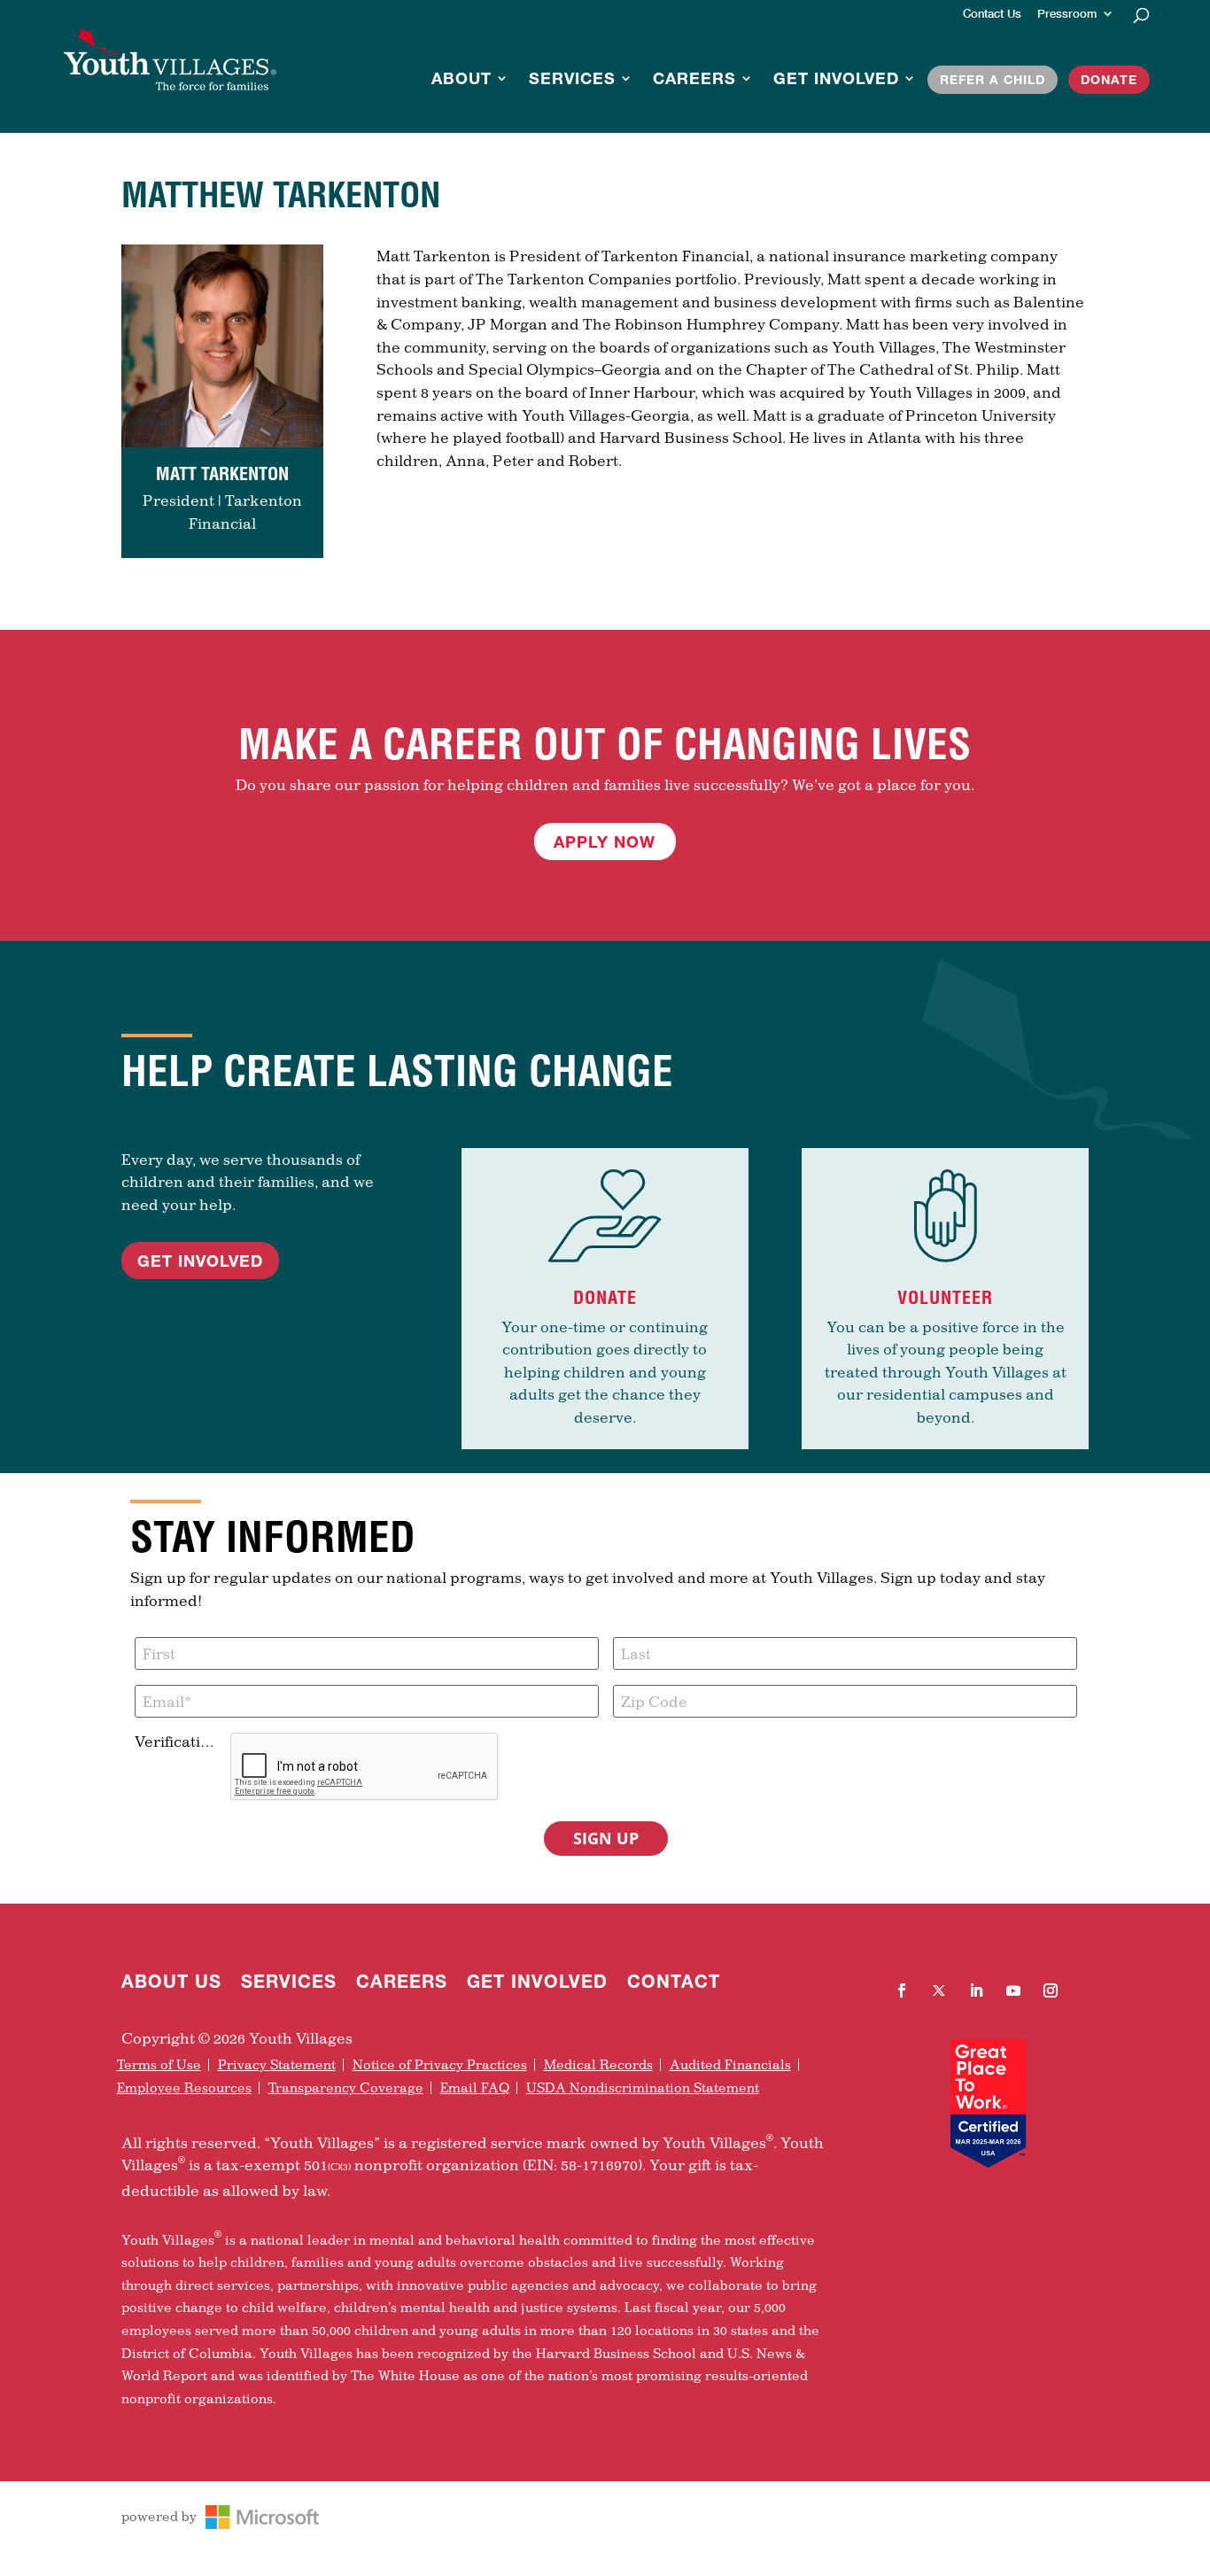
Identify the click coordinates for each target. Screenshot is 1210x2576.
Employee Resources (184, 2088)
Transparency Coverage (346, 2088)
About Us (171, 1983)
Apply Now (605, 842)
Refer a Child (993, 79)
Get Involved (836, 80)
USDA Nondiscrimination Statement (643, 2088)
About (462, 80)
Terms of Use (159, 2065)
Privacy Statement (277, 2065)
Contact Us (992, 14)
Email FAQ (475, 2088)
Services (572, 80)
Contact (674, 1983)
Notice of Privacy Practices (440, 2065)
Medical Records (598, 2065)
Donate (1109, 79)
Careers (694, 80)
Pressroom (1067, 14)
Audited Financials (730, 2065)
